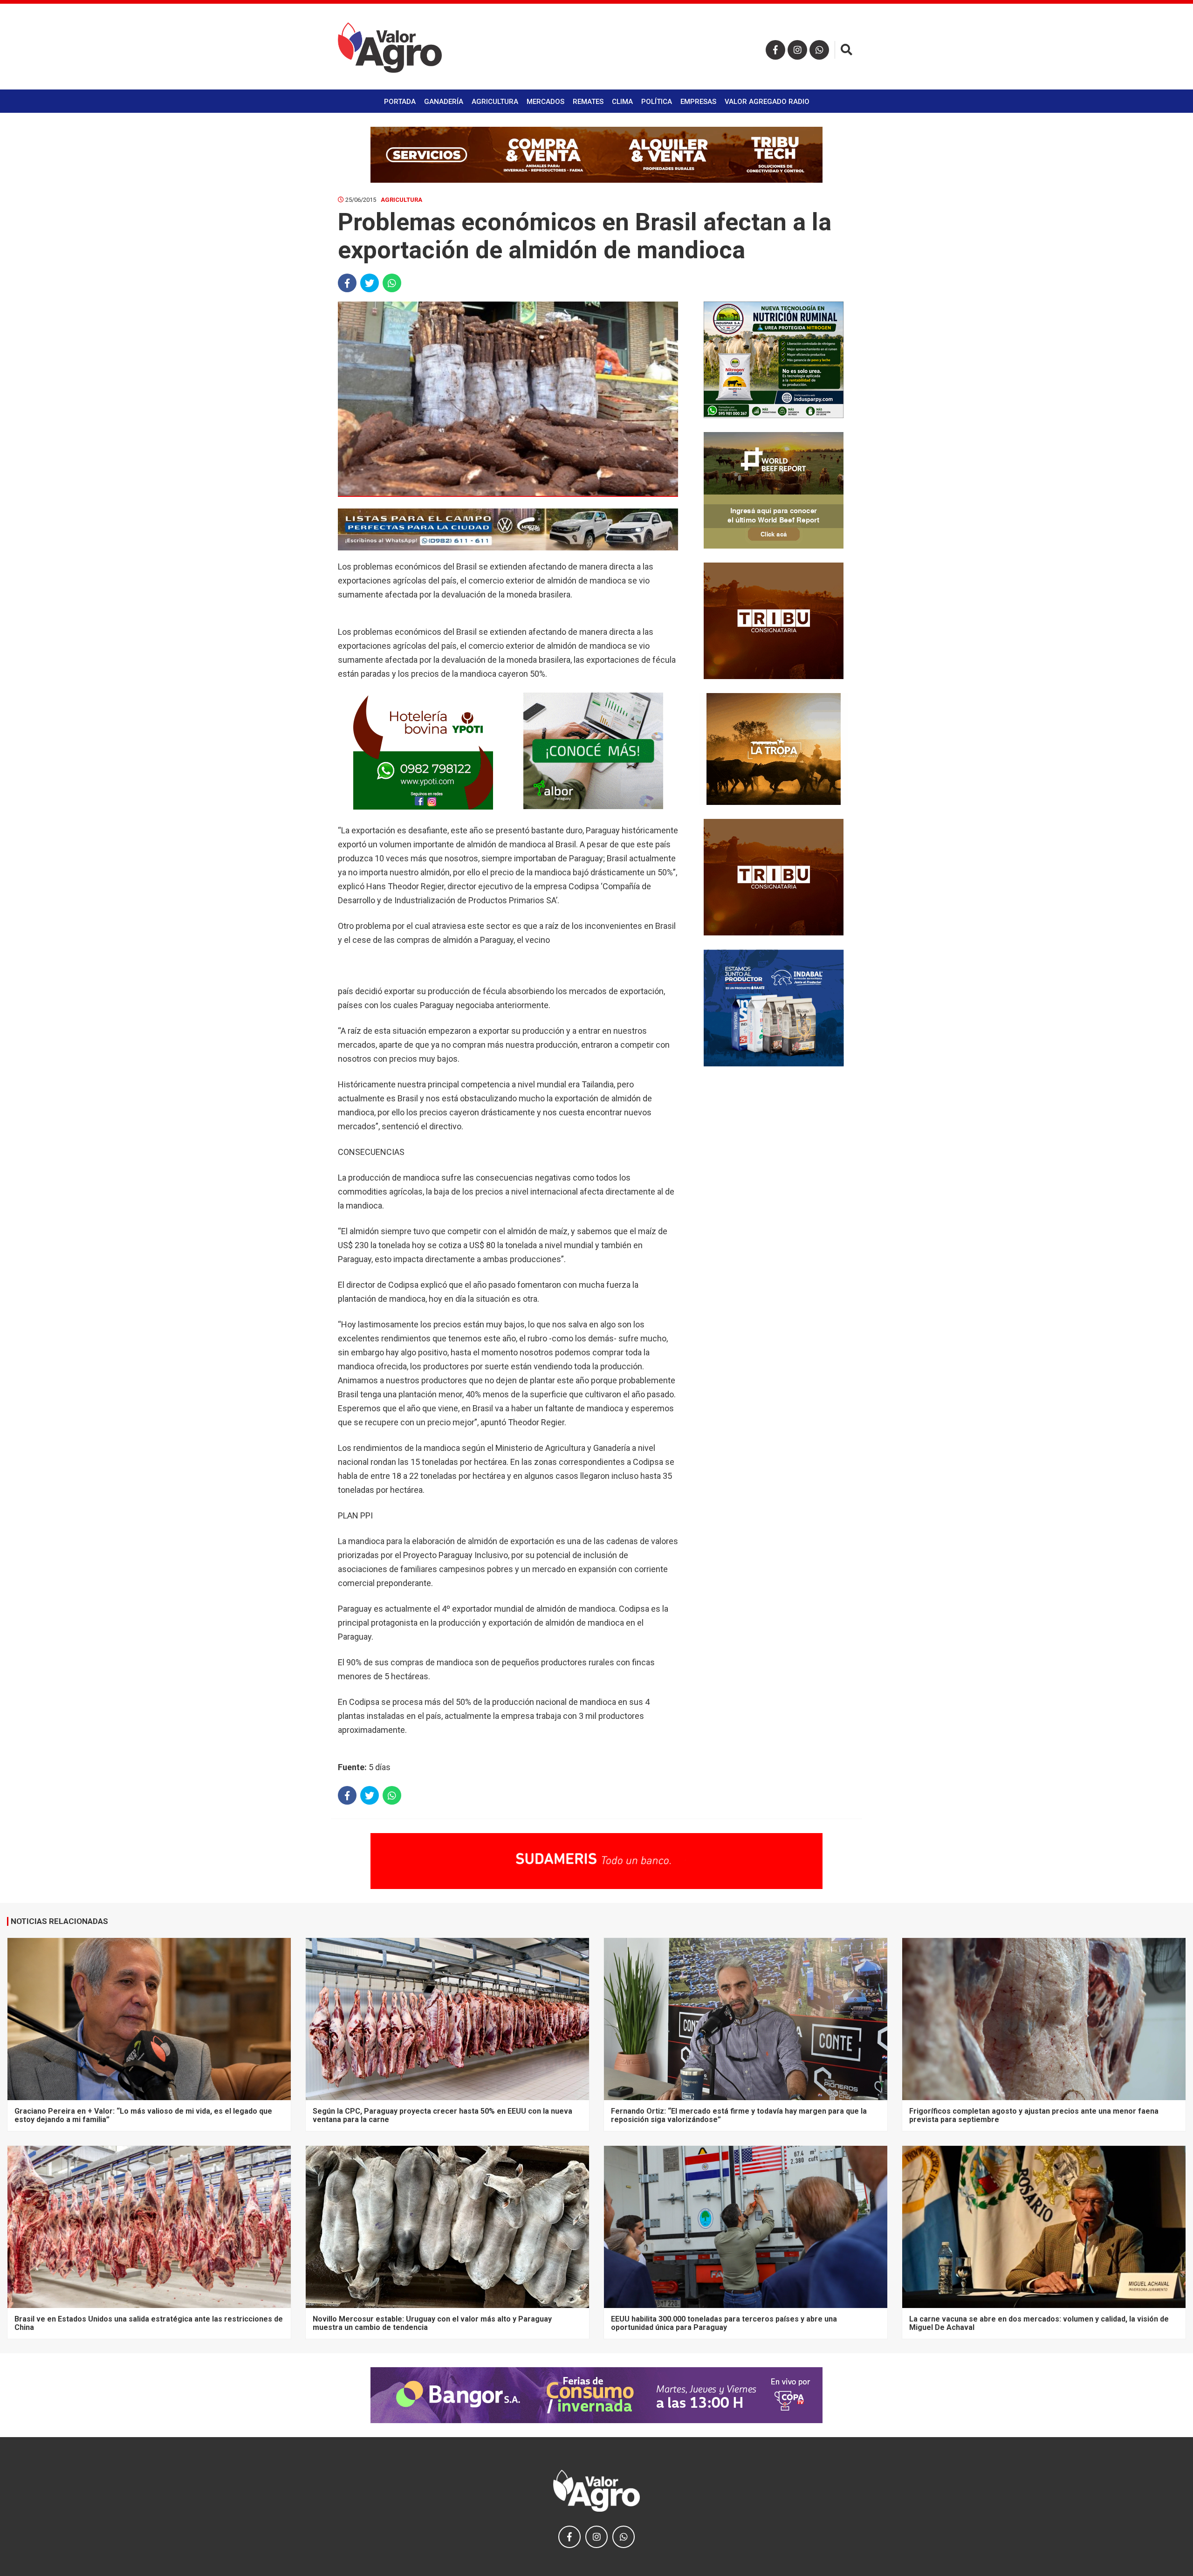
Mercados (545, 102)
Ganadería (444, 102)
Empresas (698, 102)
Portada (400, 102)
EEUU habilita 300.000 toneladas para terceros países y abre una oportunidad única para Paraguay (724, 2323)
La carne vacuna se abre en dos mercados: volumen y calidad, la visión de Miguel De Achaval (1039, 2323)
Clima (622, 102)
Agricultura (495, 102)
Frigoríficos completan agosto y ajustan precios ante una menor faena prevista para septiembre (1034, 2115)
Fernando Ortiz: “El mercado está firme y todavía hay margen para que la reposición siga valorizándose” (739, 2115)
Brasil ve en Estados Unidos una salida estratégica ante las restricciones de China (149, 2323)
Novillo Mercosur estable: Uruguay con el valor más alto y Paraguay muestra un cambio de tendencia (432, 2323)
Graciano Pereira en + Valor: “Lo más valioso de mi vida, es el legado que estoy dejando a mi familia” (143, 2115)
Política (657, 102)
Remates (588, 102)
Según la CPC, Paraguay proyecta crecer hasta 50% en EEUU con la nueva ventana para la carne (442, 2115)
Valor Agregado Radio (767, 102)
